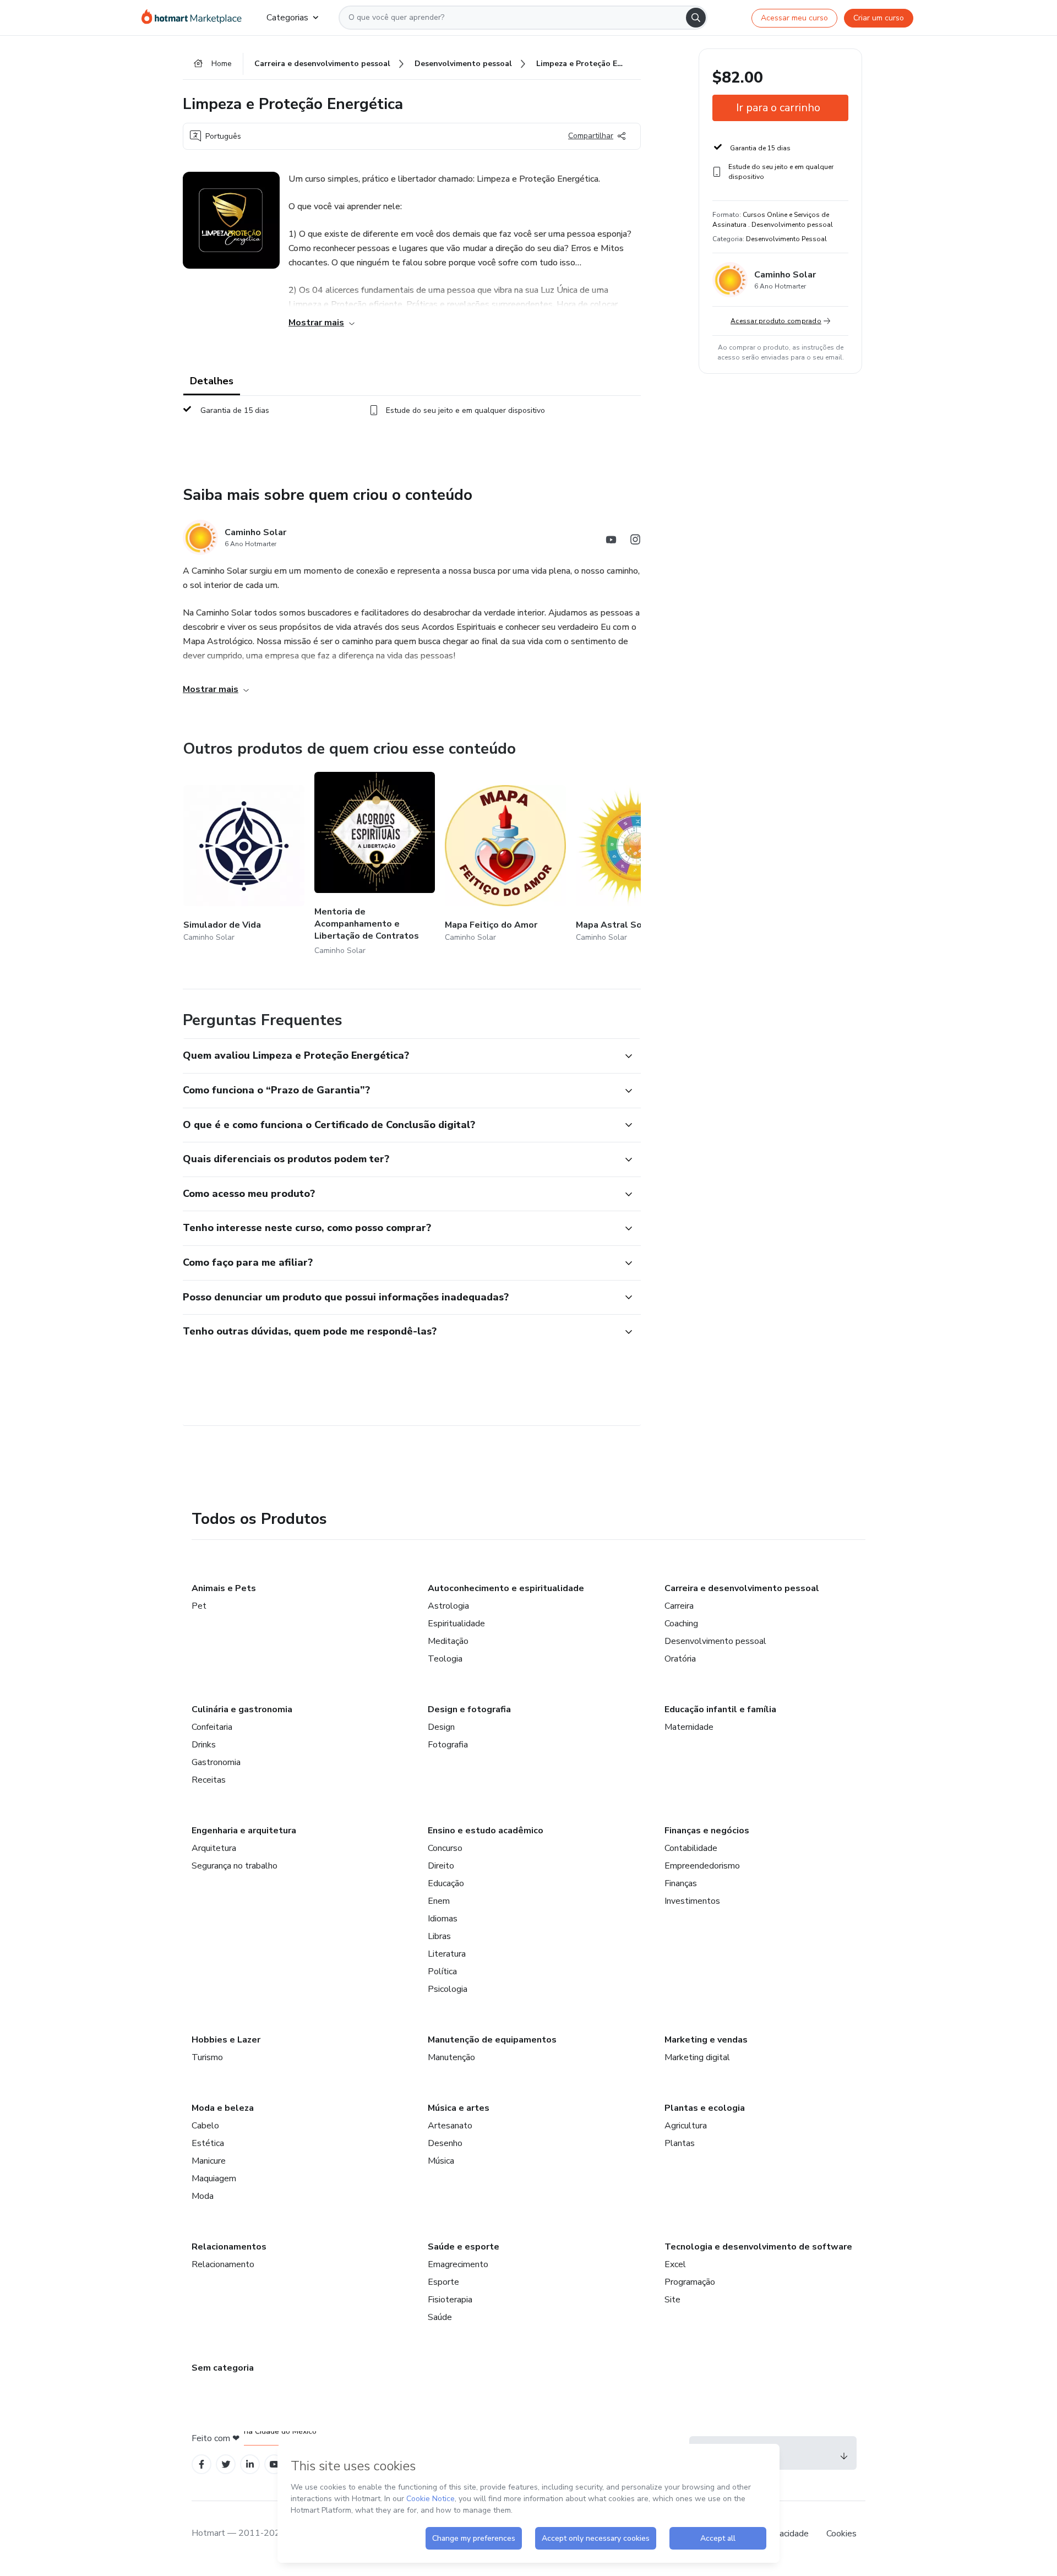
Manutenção (451, 2057)
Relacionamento (223, 2264)
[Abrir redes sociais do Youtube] (611, 541)
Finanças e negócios (707, 1831)
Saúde (440, 2317)
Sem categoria (223, 2368)
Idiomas (443, 1919)
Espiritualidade (456, 1624)
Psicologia (448, 1989)
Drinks (204, 1745)
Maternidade (689, 1727)
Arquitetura (214, 1848)
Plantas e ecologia (705, 2108)
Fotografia (448, 1745)
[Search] (696, 18)
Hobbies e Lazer (226, 2040)
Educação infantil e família (720, 1709)
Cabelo (205, 2126)
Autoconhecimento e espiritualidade (506, 1588)
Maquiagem (214, 2179)
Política (442, 1972)
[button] (400, 1056)
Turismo (207, 2057)
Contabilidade (691, 1848)
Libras (439, 1936)
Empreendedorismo (702, 1866)
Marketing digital (697, 2057)
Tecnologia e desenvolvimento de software (758, 2247)
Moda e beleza (223, 2108)
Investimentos (692, 1901)
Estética (208, 2143)
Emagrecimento (458, 2264)
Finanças (681, 1883)
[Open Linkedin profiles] (250, 2465)
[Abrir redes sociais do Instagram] (635, 541)
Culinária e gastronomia (242, 1709)
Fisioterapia (450, 2300)
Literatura (447, 1954)
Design (441, 1727)
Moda (203, 2196)
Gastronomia (216, 1762)
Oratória (680, 1659)
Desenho (445, 2143)
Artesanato (450, 2126)
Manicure (209, 2161)
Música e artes (459, 2108)
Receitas (209, 1780)
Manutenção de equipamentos (492, 2040)
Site (672, 2300)
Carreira (679, 1606)
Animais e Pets (224, 1588)
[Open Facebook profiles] (201, 2465)
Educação (446, 1883)
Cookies (841, 2534)
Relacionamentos (229, 2247)
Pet (199, 1606)
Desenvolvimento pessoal (715, 1641)
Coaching (681, 1624)
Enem (439, 1901)
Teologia (445, 1659)
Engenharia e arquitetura (244, 1831)
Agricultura (686, 2126)
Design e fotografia (469, 1709)
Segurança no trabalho (235, 1866)
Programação (690, 2282)
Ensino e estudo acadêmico (486, 1831)
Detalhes (212, 381)
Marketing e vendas (706, 2040)
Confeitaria (212, 1727)
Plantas (680, 2143)
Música (441, 2161)
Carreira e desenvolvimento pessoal (742, 1588)
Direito (441, 1866)
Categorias (287, 18)
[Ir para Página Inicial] (195, 18)
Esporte (443, 2282)
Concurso (445, 1848)
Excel (675, 2264)
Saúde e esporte (464, 2247)
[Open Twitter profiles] (226, 2465)
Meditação (448, 1641)
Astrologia (448, 1606)
